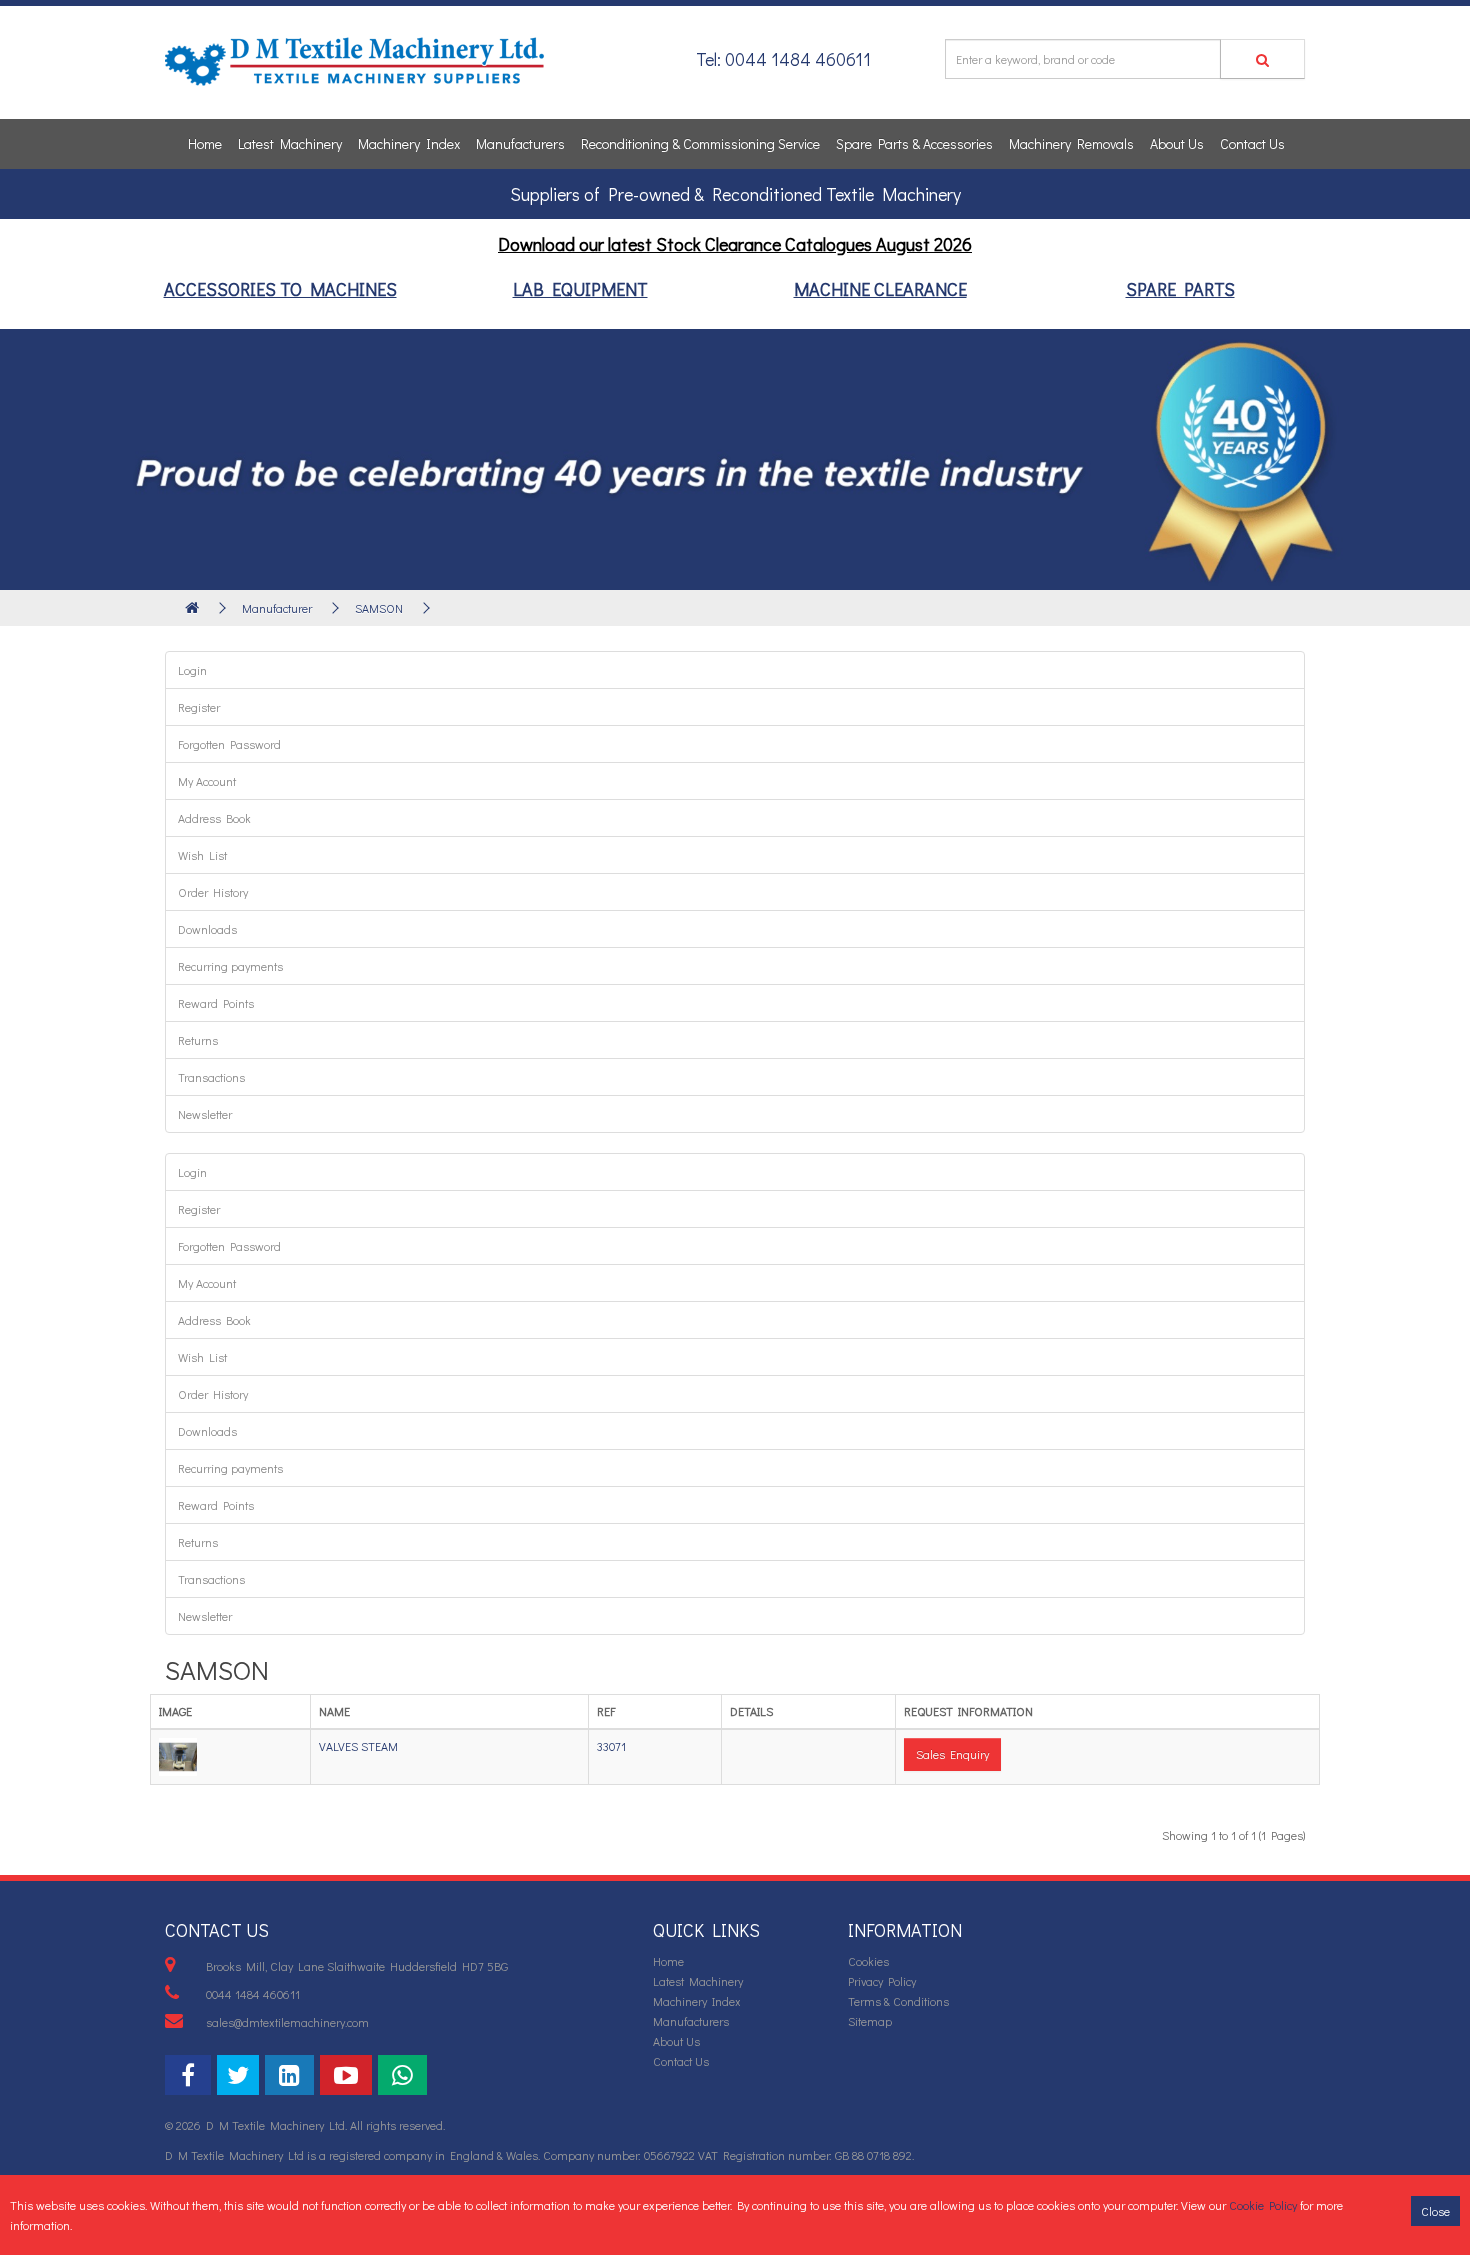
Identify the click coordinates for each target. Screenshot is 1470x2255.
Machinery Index (409, 143)
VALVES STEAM (358, 1746)
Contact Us (1252, 143)
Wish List (202, 855)
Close (1435, 2211)
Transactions (211, 1077)
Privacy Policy (882, 1981)
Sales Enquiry (952, 1754)
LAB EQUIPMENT (580, 289)
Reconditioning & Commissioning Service (700, 143)
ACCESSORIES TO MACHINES (280, 289)
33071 (611, 1746)
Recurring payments (230, 966)
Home (205, 143)
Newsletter (205, 1114)
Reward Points (216, 1003)
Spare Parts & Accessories (914, 143)
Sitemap (870, 2021)
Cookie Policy (1263, 2205)
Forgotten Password (229, 744)
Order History (213, 892)
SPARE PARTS (1180, 289)
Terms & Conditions (898, 2001)
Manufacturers (520, 143)
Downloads (207, 929)
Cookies (868, 1961)
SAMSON (379, 608)
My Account (207, 781)
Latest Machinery (290, 143)
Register (199, 707)
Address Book (214, 818)
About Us (1177, 143)
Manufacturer (277, 608)
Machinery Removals (1071, 143)
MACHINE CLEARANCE (880, 289)
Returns (198, 1040)
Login (192, 670)
